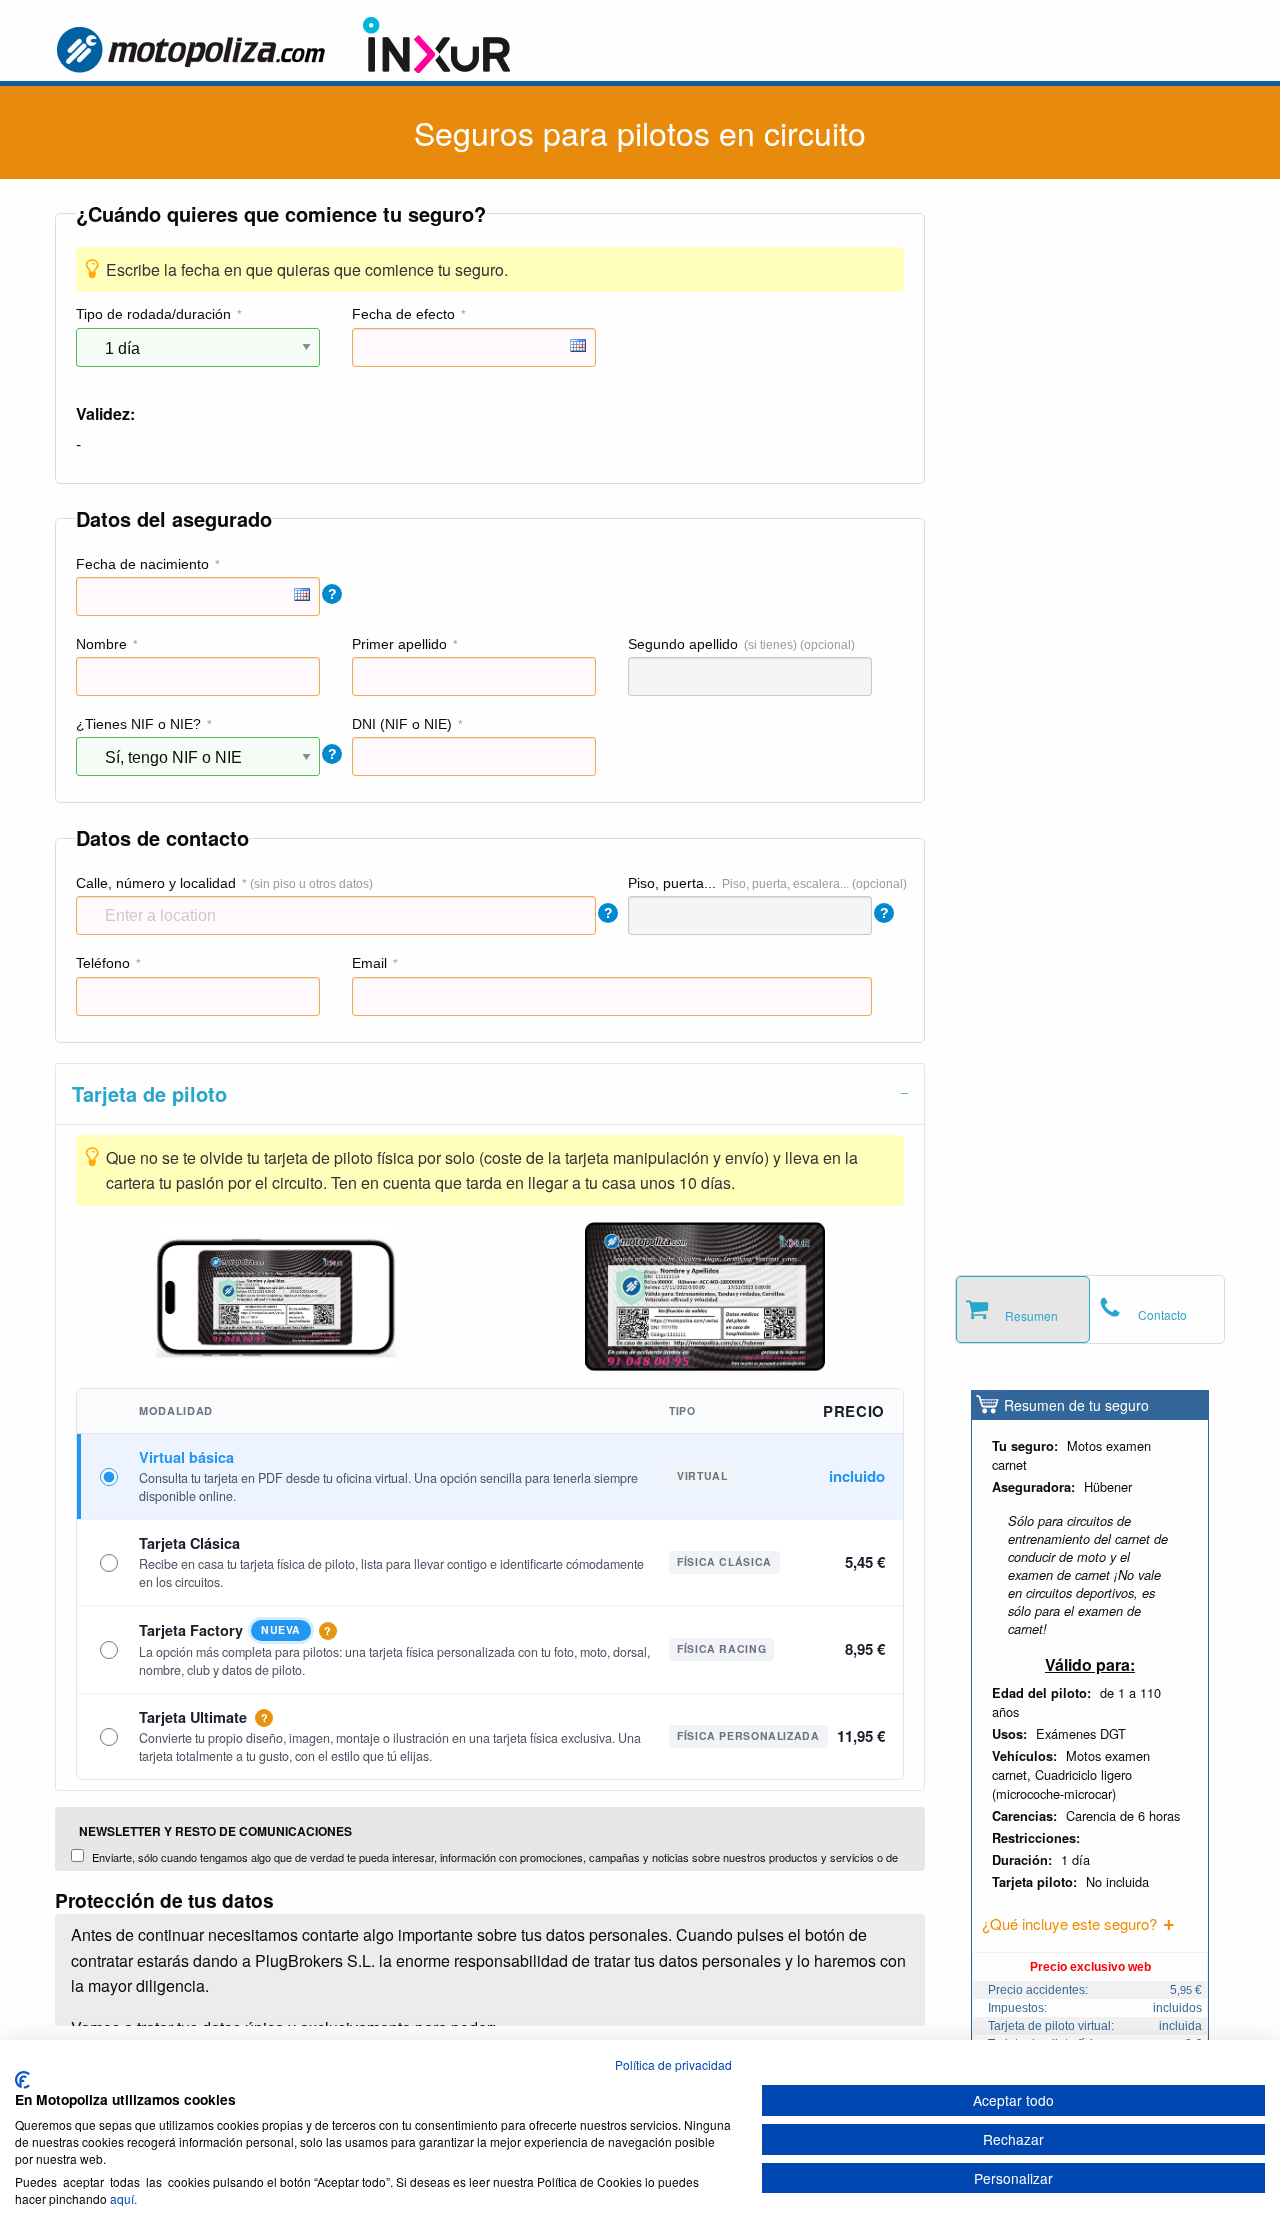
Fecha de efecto (403, 314)
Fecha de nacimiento (142, 564)
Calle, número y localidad (156, 883)
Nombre (101, 644)
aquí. (123, 2198)
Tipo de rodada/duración (153, 314)
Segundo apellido (683, 644)
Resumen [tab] (1031, 1315)
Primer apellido (399, 644)
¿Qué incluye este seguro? (1069, 1923)
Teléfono (103, 963)
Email (369, 963)
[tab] (490, 1093)
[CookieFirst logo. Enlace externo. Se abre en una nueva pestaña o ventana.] (22, 2080)
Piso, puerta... (672, 883)
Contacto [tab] (1162, 1314)
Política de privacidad (673, 2064)
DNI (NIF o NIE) (402, 724)
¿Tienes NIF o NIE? (138, 724)
